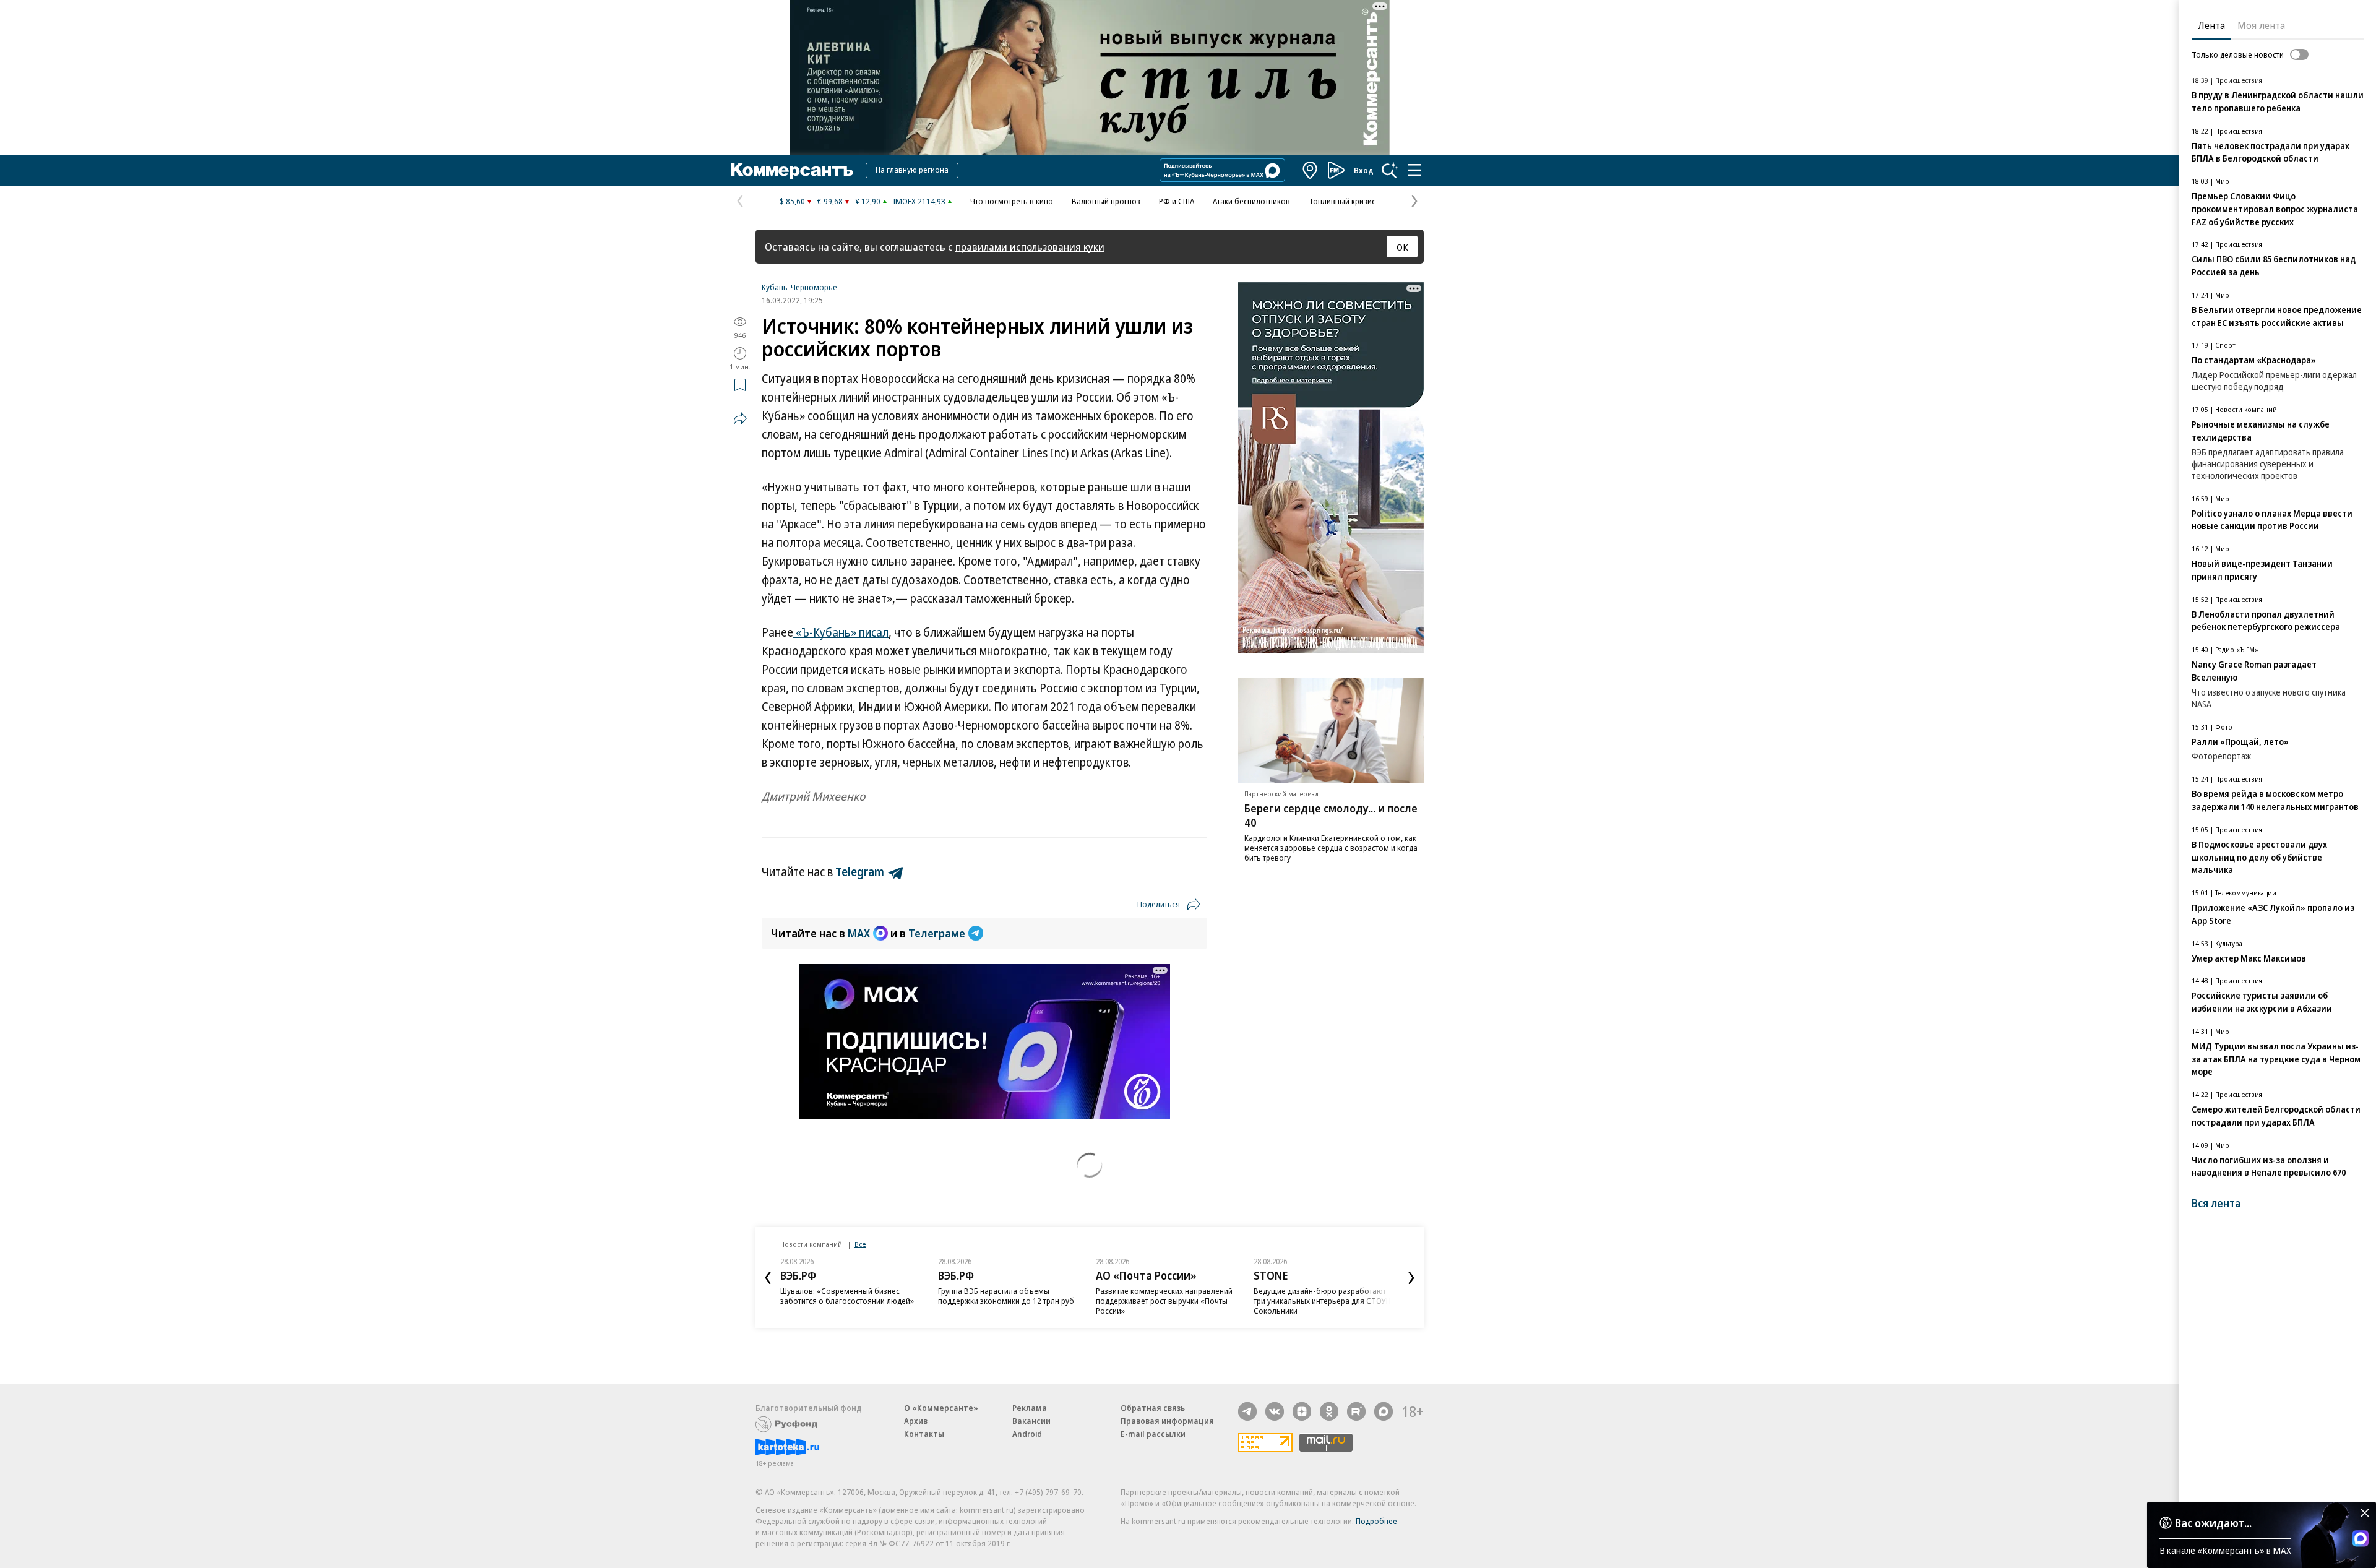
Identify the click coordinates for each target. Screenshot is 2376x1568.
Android (1027, 1434)
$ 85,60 (792, 201)
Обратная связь (1153, 1408)
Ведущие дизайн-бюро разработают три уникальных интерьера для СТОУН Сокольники (1322, 1301)
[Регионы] (1311, 170)
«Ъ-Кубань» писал (841, 632)
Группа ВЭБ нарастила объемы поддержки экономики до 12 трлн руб (1006, 1296)
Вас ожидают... (2213, 1523)
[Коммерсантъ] (792, 170)
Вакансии (1031, 1421)
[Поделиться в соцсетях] (740, 418)
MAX (859, 933)
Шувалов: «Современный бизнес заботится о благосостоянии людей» (847, 1296)
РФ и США (1177, 201)
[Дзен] (1302, 1411)
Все (860, 1244)
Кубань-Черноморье (799, 287)
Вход (1364, 170)
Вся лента (2216, 1203)
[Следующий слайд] (1411, 1278)
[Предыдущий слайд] (768, 1278)
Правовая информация (1167, 1421)
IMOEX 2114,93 (919, 201)
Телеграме (937, 933)
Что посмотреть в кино (1012, 201)
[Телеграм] (1247, 1411)
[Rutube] (1356, 1411)
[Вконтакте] (1275, 1411)
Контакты (924, 1434)
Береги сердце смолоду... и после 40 (1331, 815)
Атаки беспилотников (1251, 201)
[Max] (1384, 1411)
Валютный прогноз (1106, 201)
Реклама (1030, 1408)
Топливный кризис (1342, 201)
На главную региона (912, 170)
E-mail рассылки (1153, 1434)
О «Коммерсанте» (941, 1408)
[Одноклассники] (1329, 1411)
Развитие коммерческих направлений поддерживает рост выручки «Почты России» (1164, 1301)
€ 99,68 (830, 201)
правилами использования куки (1030, 247)
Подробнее (1376, 1521)
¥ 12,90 (868, 201)
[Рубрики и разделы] (1414, 170)
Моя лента (2261, 25)
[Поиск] (1390, 170)
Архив (916, 1421)
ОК (1402, 247)
